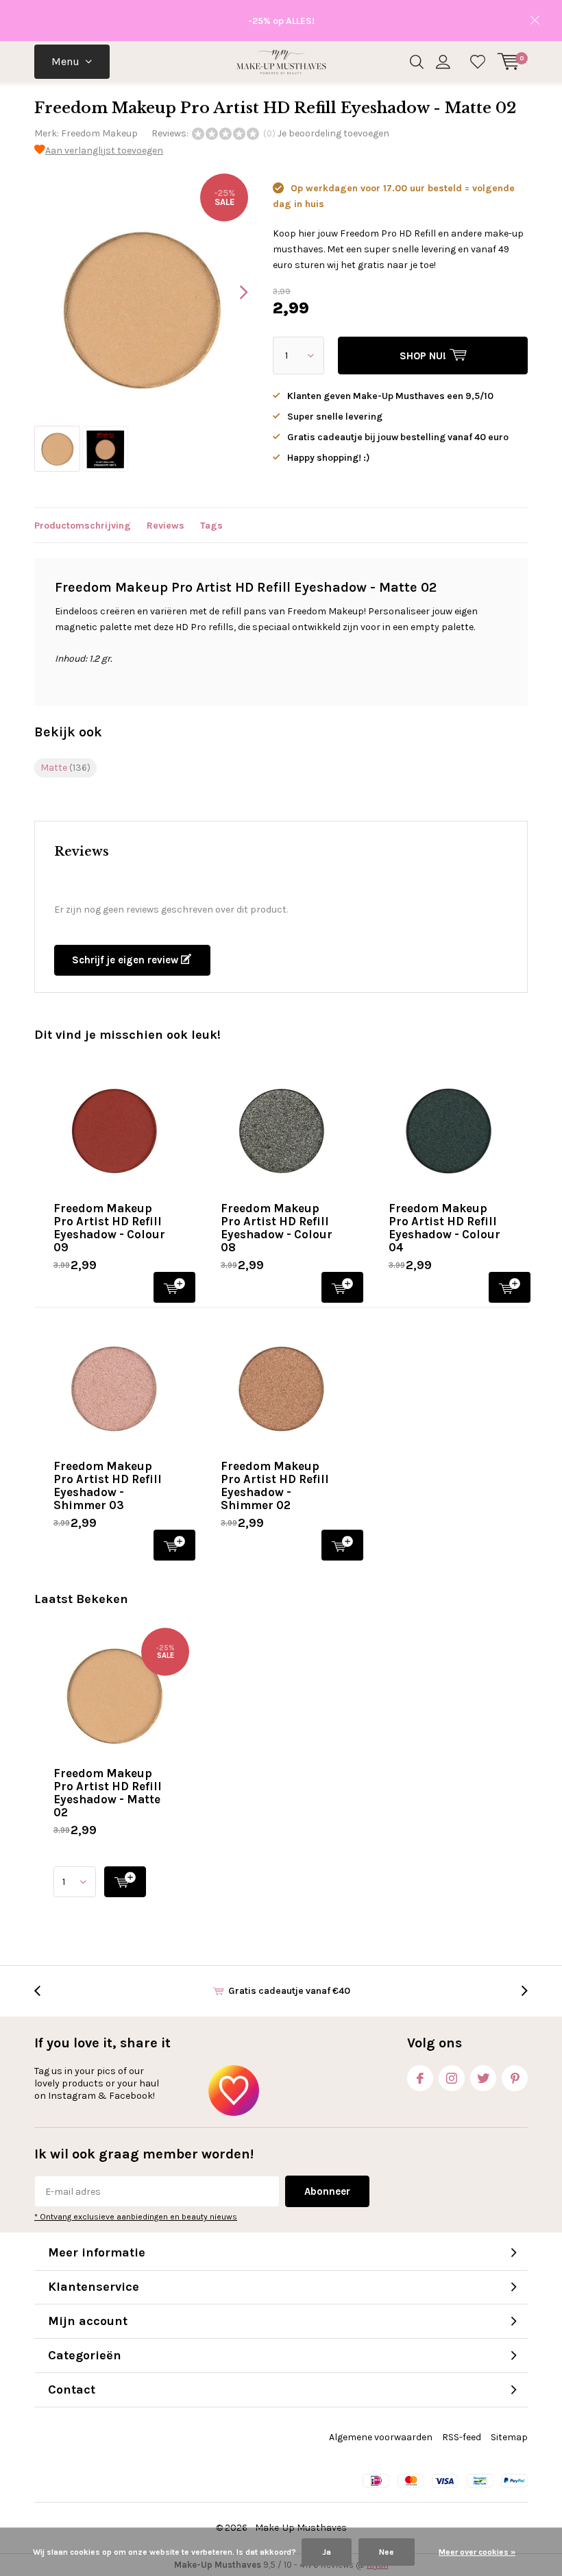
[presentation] (232, 292)
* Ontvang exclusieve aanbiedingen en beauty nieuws (136, 2217)
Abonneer (327, 2191)
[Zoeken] (417, 62)
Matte (65, 768)
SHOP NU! (174, 1287)
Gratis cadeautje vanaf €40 (289, 1991)
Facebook (420, 2078)
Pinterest (515, 2078)
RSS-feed (462, 2437)
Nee (387, 2552)
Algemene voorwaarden (381, 2437)
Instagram (452, 2078)
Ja (327, 2552)
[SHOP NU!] (125, 1882)
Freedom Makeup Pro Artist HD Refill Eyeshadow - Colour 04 (444, 1228)
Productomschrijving (83, 526)
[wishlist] (478, 62)
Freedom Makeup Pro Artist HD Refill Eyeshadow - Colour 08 (277, 1228)
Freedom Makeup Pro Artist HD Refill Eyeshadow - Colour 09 (109, 1228)
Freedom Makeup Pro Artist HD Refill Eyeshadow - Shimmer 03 (108, 1485)
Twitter (483, 2078)
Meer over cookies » (477, 2552)
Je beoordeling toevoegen (333, 133)
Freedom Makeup (99, 133)
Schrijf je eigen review (126, 960)
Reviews (166, 526)
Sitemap (509, 2437)
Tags (211, 526)
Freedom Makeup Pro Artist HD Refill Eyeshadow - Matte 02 (108, 1793)
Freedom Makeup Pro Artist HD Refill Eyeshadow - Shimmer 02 (275, 1485)
